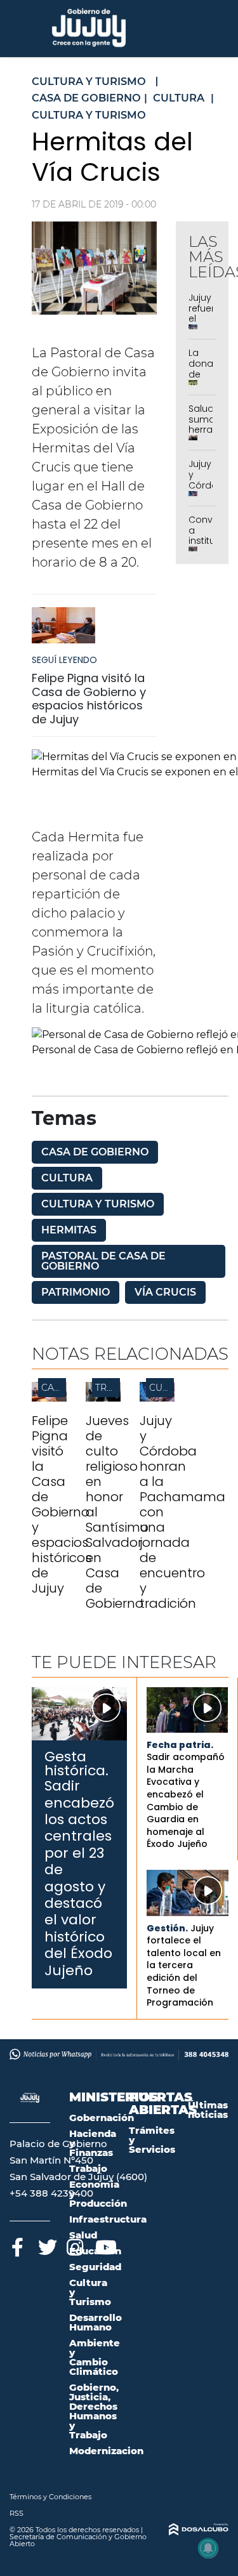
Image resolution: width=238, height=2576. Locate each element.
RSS (17, 2513)
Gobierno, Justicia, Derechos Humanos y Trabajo (94, 2411)
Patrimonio (76, 1292)
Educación (95, 2251)
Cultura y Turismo (98, 1204)
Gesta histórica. (76, 1764)
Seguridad (95, 2267)
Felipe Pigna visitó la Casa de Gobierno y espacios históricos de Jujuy (89, 699)
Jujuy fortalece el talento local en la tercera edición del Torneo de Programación (184, 1966)
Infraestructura (108, 2219)
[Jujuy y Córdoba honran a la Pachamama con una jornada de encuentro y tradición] (157, 1398)
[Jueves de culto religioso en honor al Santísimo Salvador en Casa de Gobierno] (103, 1398)
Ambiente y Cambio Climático (95, 2357)
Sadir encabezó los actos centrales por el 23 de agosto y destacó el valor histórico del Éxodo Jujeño (79, 1878)
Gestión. (167, 1928)
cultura (67, 1178)
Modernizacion (106, 2451)
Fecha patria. (180, 1745)
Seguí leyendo (64, 660)
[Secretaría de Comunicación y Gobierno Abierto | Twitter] (46, 2245)
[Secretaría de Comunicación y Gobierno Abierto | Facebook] (17, 2245)
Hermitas (69, 1230)
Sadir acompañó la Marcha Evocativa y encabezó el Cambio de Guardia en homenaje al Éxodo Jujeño (186, 1800)
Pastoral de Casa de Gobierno (103, 1261)
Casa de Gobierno (95, 1152)
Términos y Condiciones (50, 2497)
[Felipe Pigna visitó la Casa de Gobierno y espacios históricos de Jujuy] (63, 631)
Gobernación (102, 2118)
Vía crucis (165, 1292)
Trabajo (88, 2168)
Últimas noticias (208, 2110)
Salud (83, 2235)
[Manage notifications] (208, 2548)
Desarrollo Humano (96, 2322)
